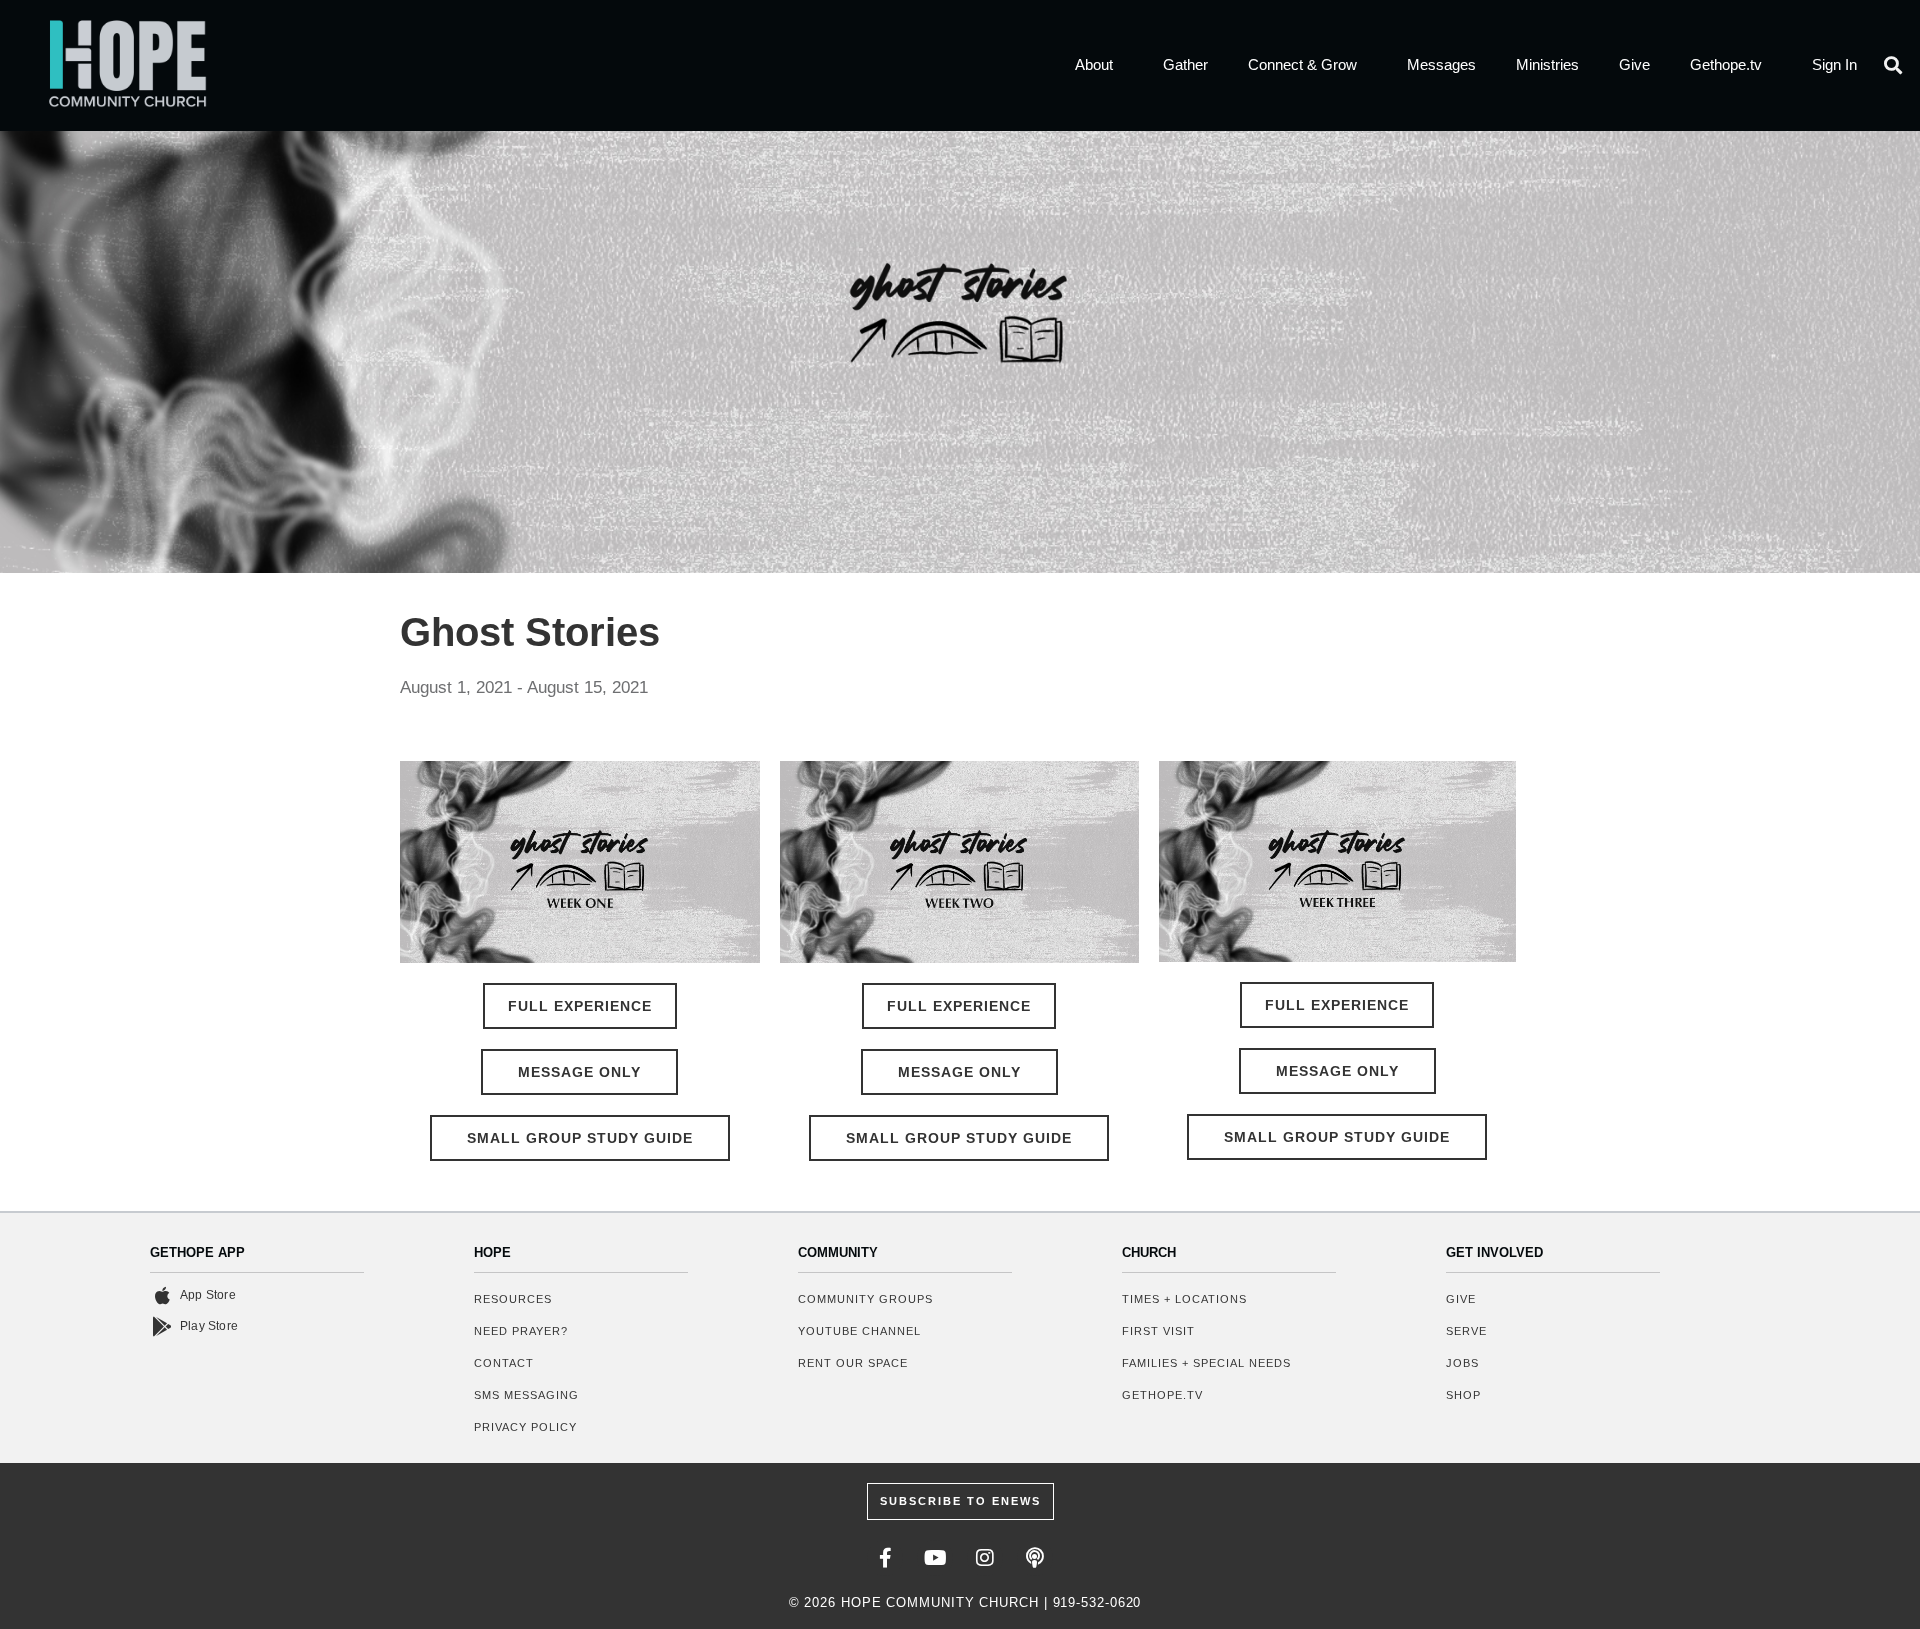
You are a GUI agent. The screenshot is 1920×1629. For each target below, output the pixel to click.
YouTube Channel (859, 1331)
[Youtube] (935, 1558)
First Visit (1158, 1331)
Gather (1185, 64)
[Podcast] (1035, 1558)
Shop (1463, 1395)
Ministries (1547, 64)
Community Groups (865, 1299)
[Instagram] (985, 1558)
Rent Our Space (853, 1363)
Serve (1466, 1331)
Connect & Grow (1302, 64)
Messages (1441, 64)
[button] (1893, 65)
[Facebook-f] (885, 1558)
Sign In (1834, 64)
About (1094, 64)
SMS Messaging (526, 1395)
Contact (504, 1363)
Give (1634, 64)
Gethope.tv (1726, 64)
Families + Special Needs (1206, 1363)
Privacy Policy (525, 1427)
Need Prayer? (521, 1331)
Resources (513, 1299)
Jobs (1462, 1363)
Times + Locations (1184, 1299)
